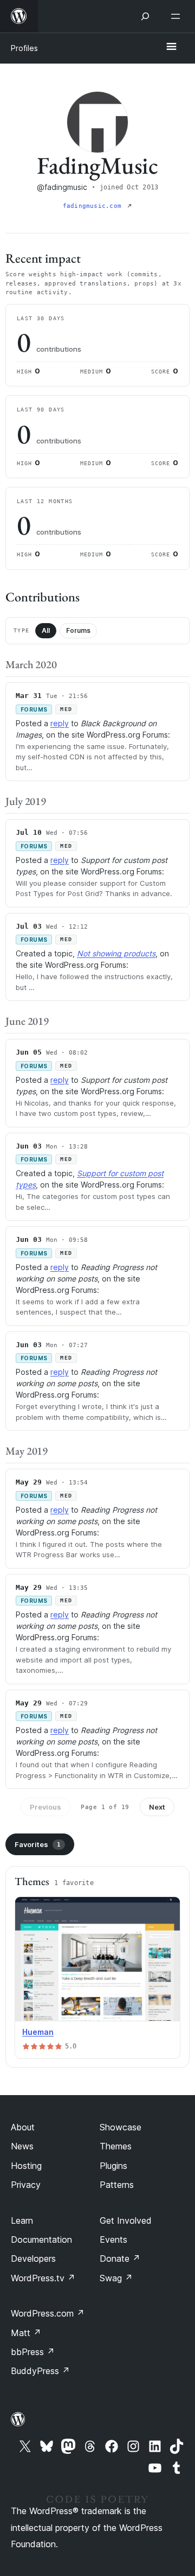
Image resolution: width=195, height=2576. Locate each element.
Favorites (38, 1844)
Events (113, 2239)
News (22, 2146)
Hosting (26, 2166)
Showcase (121, 2127)
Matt (26, 2333)
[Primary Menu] (171, 47)
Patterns (117, 2185)
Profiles (24, 48)
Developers (33, 2258)
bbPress (33, 2352)
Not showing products (116, 953)
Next (157, 1807)
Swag (116, 2278)
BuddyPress (40, 2371)
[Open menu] (178, 16)
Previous (45, 1807)
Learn (22, 2220)
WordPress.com (48, 2313)
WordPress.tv (43, 2278)
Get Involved (126, 2220)
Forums (78, 630)
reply (60, 723)
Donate (120, 2258)
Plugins (113, 2166)
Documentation (41, 2239)
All (46, 630)
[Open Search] (145, 16)
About (23, 2127)
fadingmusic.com (94, 206)
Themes (116, 2146)
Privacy (26, 2185)
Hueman (38, 2032)
